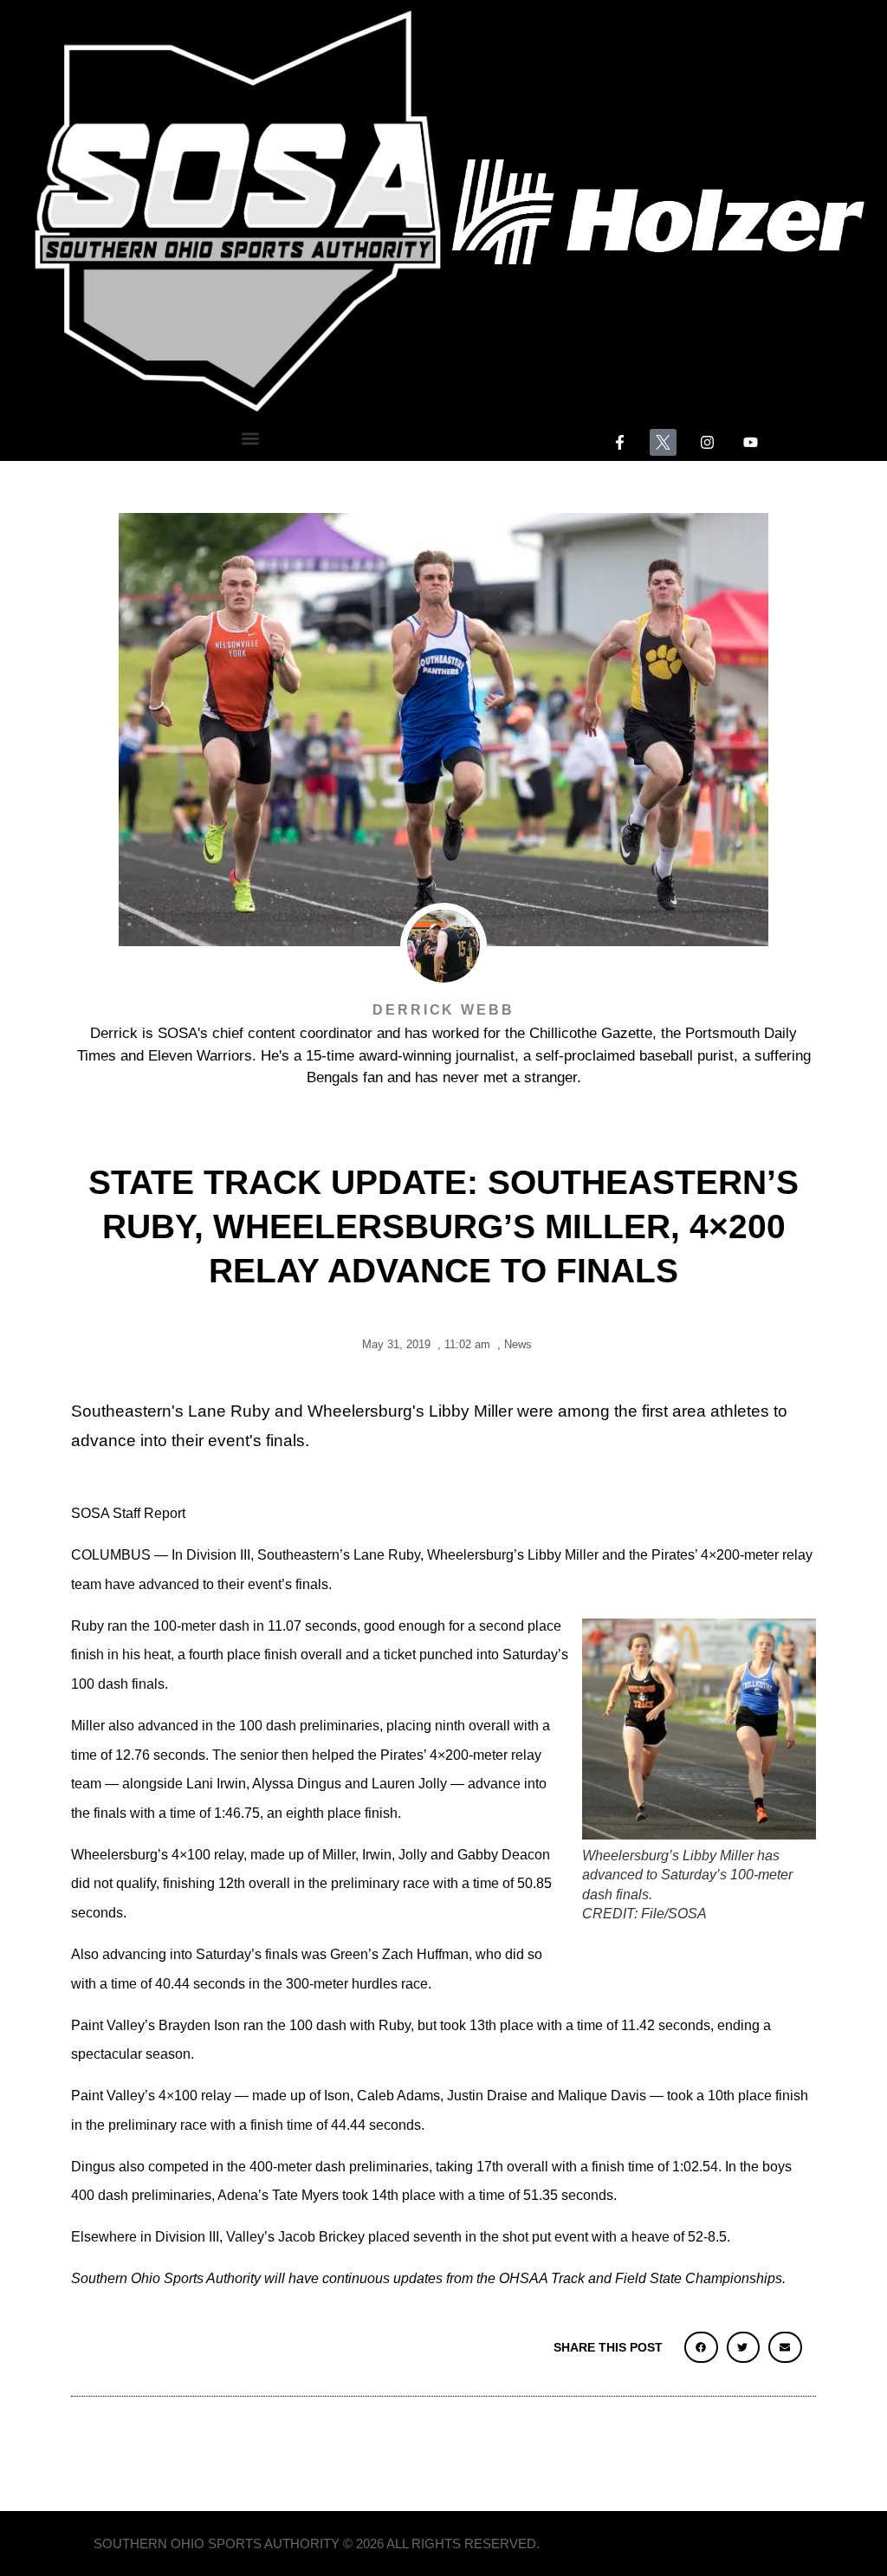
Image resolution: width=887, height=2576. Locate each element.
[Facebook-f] (620, 442)
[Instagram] (707, 442)
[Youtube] (751, 442)
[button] (251, 438)
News (518, 1344)
